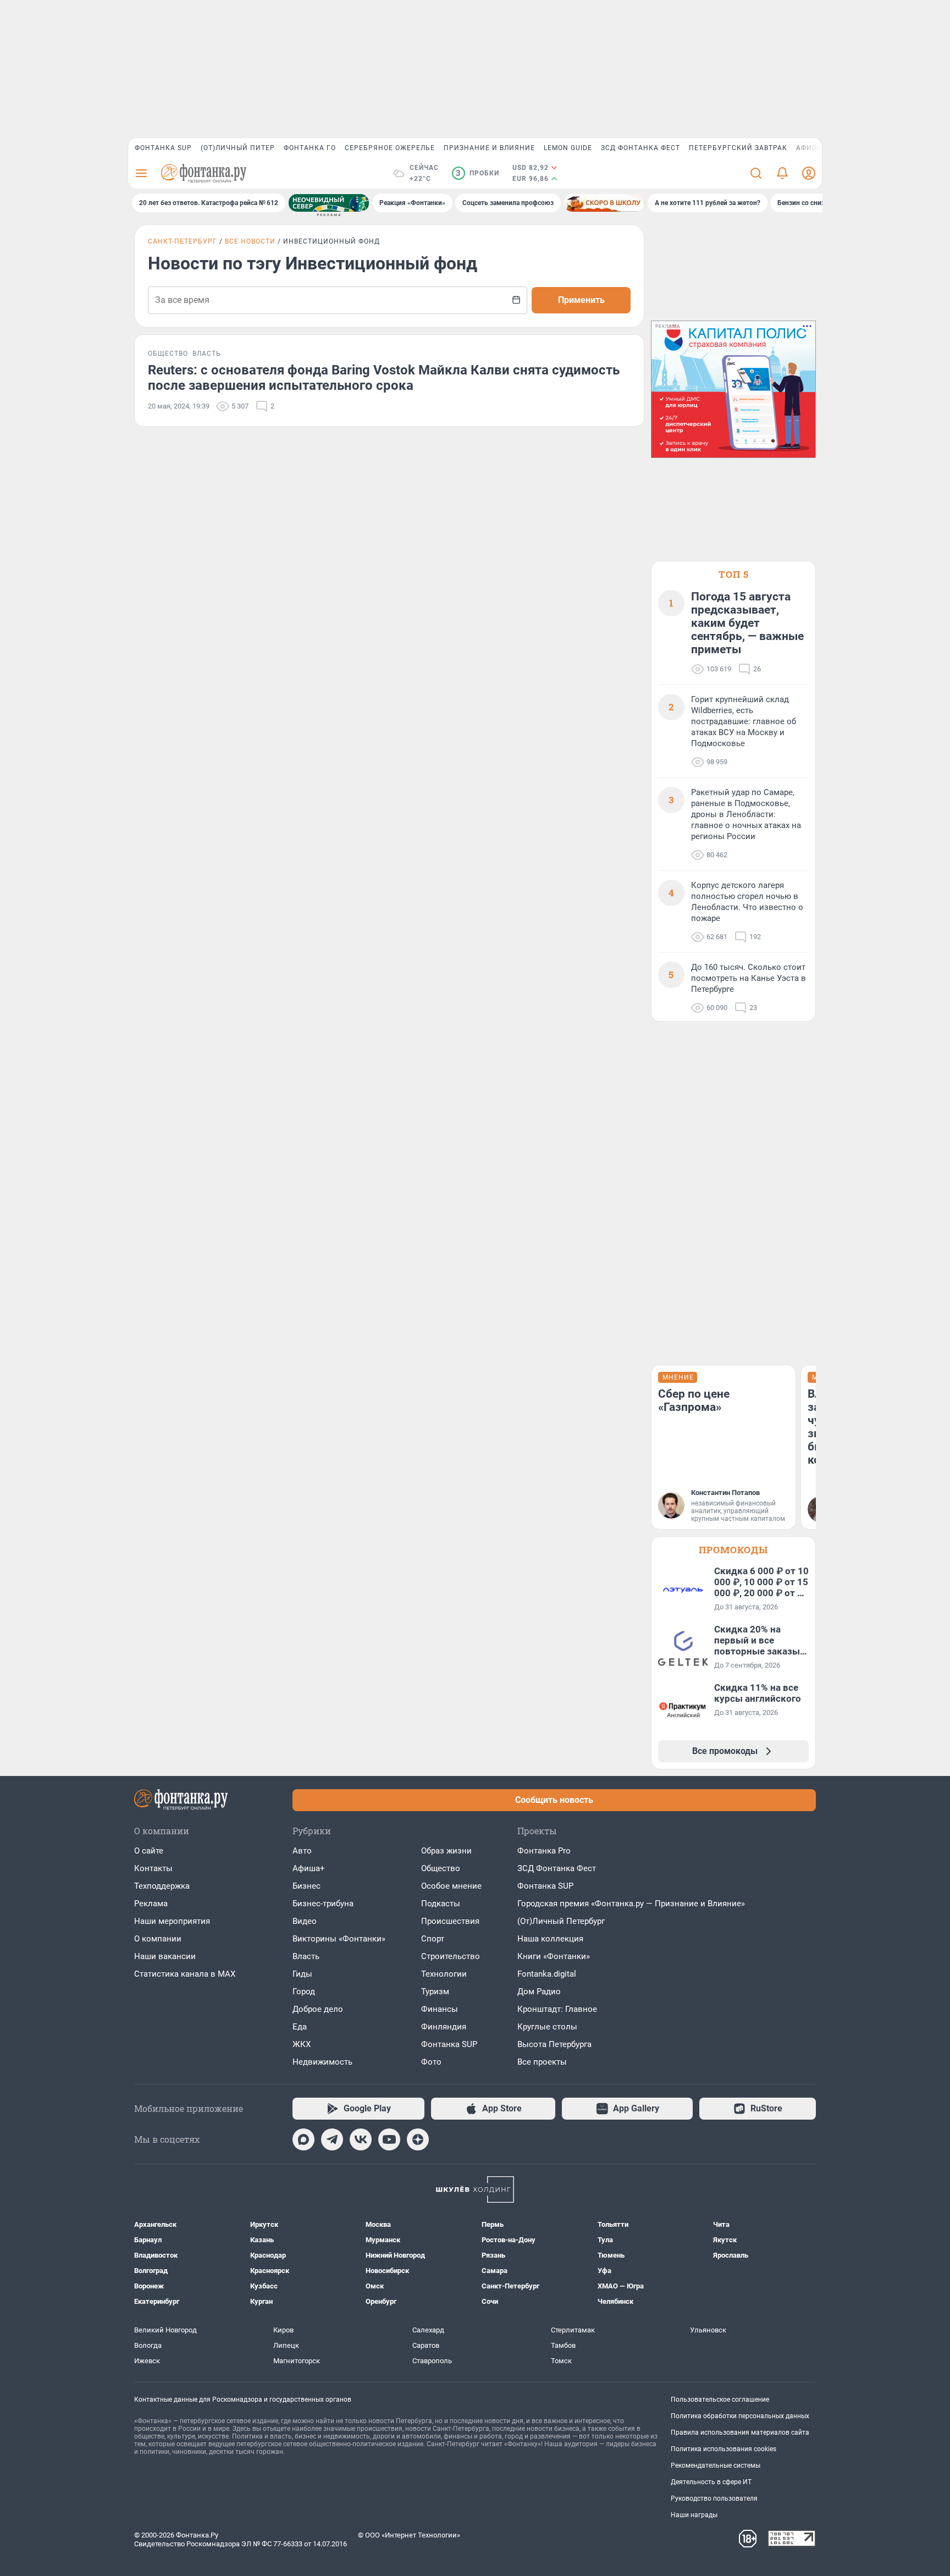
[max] (303, 2139)
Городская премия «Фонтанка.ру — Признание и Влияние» (631, 1904)
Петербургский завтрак (738, 148)
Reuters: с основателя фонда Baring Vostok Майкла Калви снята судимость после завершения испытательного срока (384, 378)
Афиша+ (309, 1868)
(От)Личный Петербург (561, 1921)
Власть (306, 1956)
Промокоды (733, 1550)
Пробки (477, 173)
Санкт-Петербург (183, 241)
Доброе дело (318, 2009)
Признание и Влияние (489, 148)
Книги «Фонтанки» (554, 1956)
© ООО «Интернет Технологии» (409, 2535)
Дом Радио (539, 1992)
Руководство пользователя (714, 2498)
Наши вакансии (165, 1956)
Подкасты (441, 1904)
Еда (300, 2027)
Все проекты (542, 2062)
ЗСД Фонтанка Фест (640, 148)
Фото (431, 2062)
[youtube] (389, 2139)
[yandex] (418, 2139)
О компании (158, 1939)
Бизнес (306, 1886)
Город (304, 1992)
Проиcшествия (450, 1921)
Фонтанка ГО (310, 148)
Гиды (302, 1974)
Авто (302, 1851)
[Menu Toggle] (141, 173)
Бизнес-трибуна (323, 1904)
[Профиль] (809, 173)
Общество (441, 1868)
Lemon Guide (568, 148)
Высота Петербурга (554, 2044)
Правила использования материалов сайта (740, 2432)
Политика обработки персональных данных (740, 2416)
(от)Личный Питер (238, 148)
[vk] (361, 2139)
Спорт (433, 1939)
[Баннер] (329, 203)
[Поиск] (756, 173)
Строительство (451, 1956)
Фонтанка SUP (163, 148)
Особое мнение (451, 1886)
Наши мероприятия (172, 1921)
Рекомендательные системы (716, 2465)
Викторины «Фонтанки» (339, 1939)
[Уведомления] (782, 173)
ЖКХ (302, 2044)
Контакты (153, 1868)
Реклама (151, 1904)
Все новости (250, 241)
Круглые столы (547, 2027)
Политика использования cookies (723, 2449)
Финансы (440, 2009)
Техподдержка (162, 1886)
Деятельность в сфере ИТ (711, 2482)
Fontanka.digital (547, 1974)
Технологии (444, 1974)
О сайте (149, 1851)
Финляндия (444, 2027)
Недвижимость (322, 2062)
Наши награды (694, 2515)
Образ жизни (446, 1851)
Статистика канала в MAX (185, 1974)
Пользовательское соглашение (720, 2400)
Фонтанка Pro (544, 1851)
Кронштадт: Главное (557, 2009)
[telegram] (332, 2139)
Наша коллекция (550, 1939)
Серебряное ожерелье (390, 148)
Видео (305, 1921)
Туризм (435, 1992)
